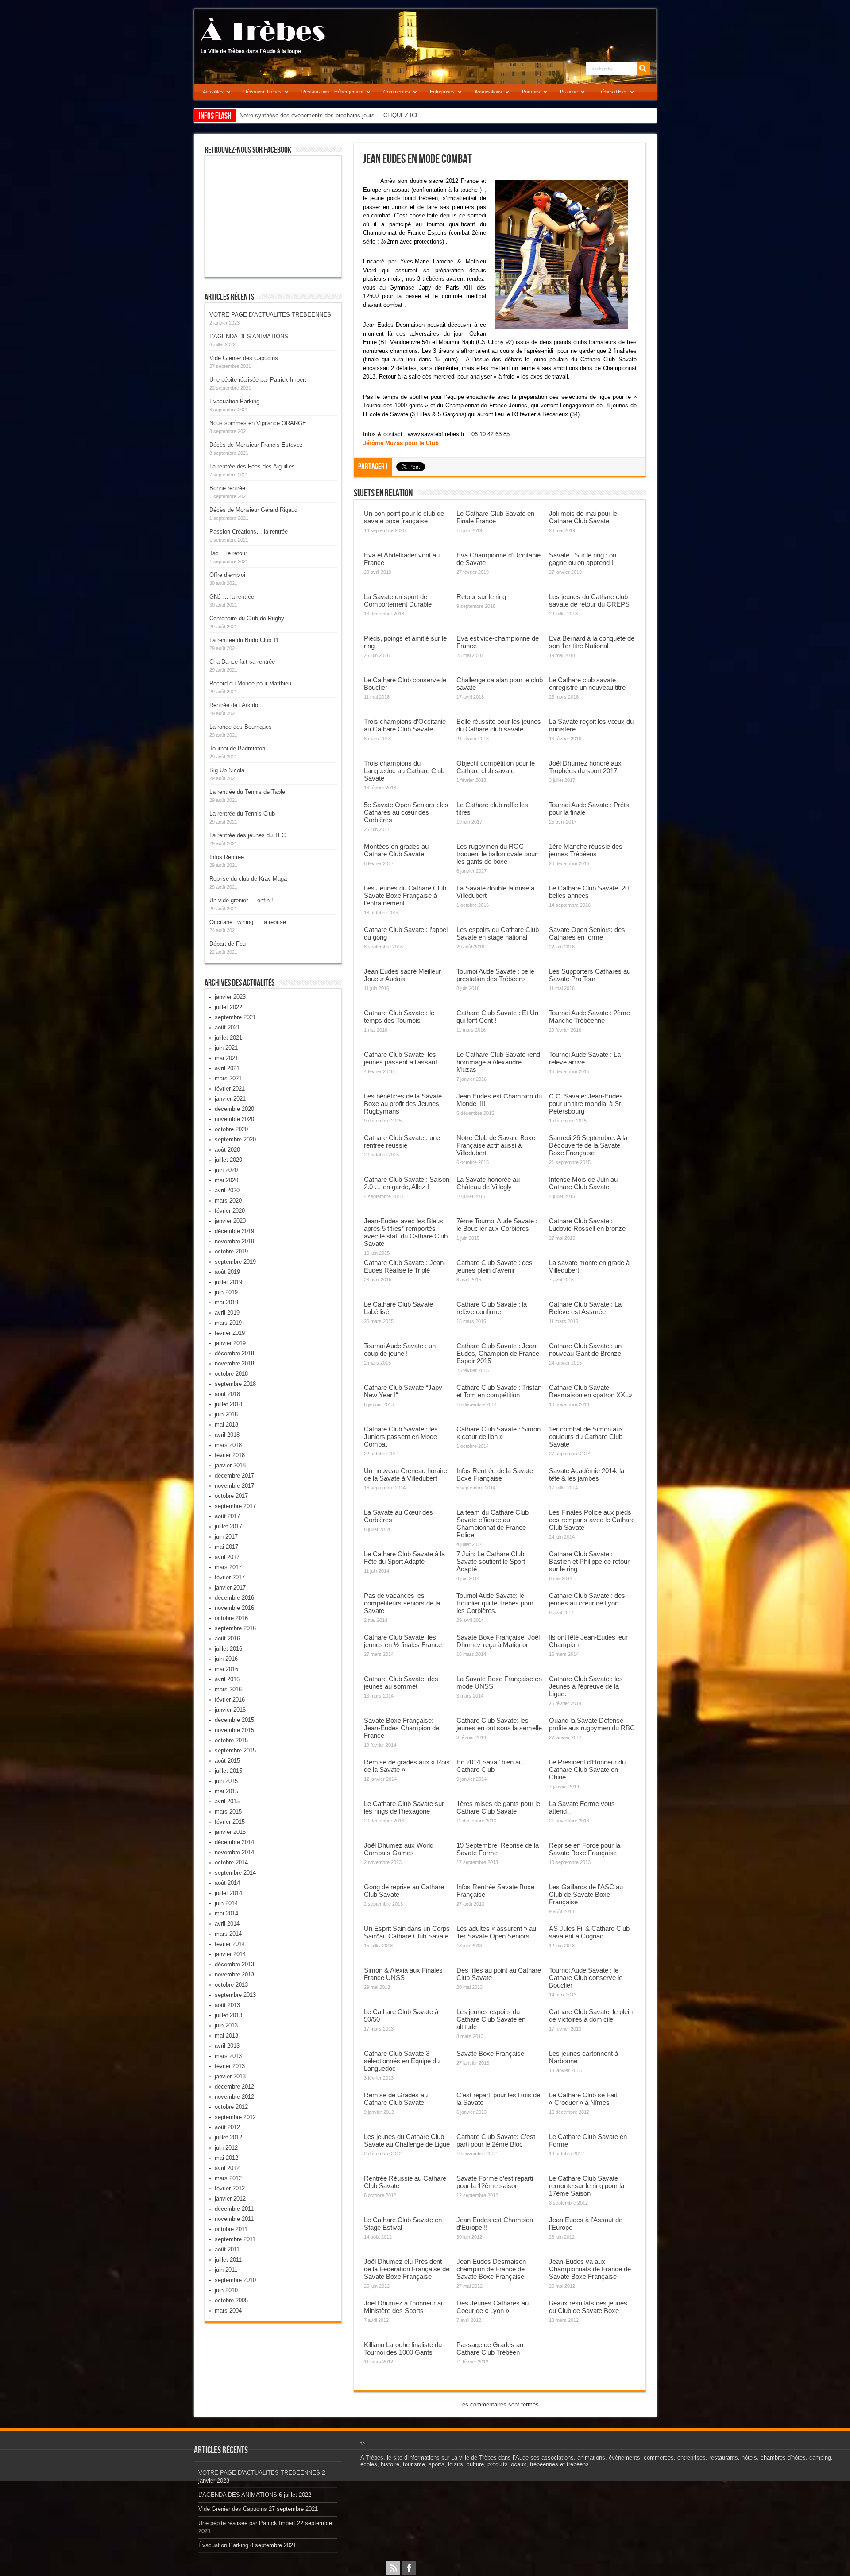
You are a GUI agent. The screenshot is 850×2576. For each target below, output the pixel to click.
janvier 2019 (230, 1343)
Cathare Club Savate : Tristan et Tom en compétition (499, 1391)
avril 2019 (227, 1313)
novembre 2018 (234, 1363)
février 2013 (230, 2066)
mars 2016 (228, 1689)
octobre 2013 (231, 1985)
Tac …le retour (228, 553)
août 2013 (227, 2005)
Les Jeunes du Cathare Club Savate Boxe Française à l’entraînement (405, 895)
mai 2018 (226, 1425)
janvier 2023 (230, 997)
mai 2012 (226, 2158)
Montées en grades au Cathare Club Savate (396, 850)
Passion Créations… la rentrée (249, 532)
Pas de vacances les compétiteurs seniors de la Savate (402, 1603)
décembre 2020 (234, 1109)
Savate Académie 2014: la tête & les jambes (587, 1474)
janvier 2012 (230, 2199)
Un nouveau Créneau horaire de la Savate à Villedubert (406, 1474)
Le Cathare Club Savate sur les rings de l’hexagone (404, 1807)
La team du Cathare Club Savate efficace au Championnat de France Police (493, 1524)
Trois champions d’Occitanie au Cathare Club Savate (405, 725)
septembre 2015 (235, 1750)
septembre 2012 (235, 2117)
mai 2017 (226, 1547)
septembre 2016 (235, 1628)
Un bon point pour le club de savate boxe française (404, 517)
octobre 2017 (231, 1496)
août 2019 (227, 1272)
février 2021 (230, 1089)
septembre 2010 (235, 2280)
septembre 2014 (235, 1873)
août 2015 (227, 1761)
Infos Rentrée (227, 857)
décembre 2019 (234, 1231)
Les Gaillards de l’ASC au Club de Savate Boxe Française (586, 1894)
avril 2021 (227, 1068)
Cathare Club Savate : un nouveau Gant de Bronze (585, 1350)
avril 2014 (227, 1924)
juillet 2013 (228, 2015)
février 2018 (230, 1455)
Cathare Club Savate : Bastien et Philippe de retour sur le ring (589, 1561)
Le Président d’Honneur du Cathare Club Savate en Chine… (587, 1770)
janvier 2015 (230, 1832)
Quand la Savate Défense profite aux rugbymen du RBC (592, 1724)
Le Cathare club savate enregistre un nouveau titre (587, 684)
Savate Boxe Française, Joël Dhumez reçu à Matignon (498, 1641)
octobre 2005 (231, 2300)
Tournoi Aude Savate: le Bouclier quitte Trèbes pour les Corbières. (495, 1603)
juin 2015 (226, 1781)
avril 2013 (227, 2046)
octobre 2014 (231, 1862)
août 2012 (227, 2127)
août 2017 (227, 1516)
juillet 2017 (228, 1526)
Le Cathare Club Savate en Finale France (495, 517)
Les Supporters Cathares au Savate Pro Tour (590, 975)
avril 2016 (227, 1679)
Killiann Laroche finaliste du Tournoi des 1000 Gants (403, 2348)
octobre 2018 (231, 1374)
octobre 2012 (231, 2107)
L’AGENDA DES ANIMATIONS (249, 336)
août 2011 (227, 2249)
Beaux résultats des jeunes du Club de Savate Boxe (588, 2307)
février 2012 (230, 2188)
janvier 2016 (230, 1710)
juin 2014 (226, 1903)
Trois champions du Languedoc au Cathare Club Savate (404, 771)
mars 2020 (228, 1201)
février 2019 (230, 1333)
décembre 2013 (234, 1964)
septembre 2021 (235, 1017)
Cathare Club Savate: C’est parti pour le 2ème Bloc (496, 2140)
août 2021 (227, 1027)
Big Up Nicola (227, 770)
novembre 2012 (234, 2097)
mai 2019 (226, 1302)
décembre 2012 (234, 2087)
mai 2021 (226, 1058)
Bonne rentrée (227, 488)
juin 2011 (226, 2270)
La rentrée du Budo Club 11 (244, 640)
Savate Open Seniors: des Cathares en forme (587, 933)
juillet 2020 (228, 1160)
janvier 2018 (230, 1465)
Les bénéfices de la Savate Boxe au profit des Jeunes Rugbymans (403, 1104)
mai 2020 (226, 1180)
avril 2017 (227, 1557)
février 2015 (230, 1822)
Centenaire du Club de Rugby (247, 618)
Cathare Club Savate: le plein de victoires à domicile (591, 2015)
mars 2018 (228, 1445)
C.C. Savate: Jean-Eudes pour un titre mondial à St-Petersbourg (586, 1104)
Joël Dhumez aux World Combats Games (399, 1849)
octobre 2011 (231, 2229)
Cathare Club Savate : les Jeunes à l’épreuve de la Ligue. (586, 1686)
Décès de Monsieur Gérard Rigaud (253, 510)
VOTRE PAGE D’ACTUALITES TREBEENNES (270, 315)
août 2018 (227, 1394)
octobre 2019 (231, 1251)
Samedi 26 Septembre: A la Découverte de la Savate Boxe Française (588, 1145)
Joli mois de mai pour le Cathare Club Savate (583, 517)
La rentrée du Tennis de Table (247, 792)
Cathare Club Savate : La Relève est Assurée (585, 1308)
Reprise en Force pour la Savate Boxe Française (585, 1849)
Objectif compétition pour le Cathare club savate (496, 767)
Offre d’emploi (227, 575)
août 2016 (227, 1638)
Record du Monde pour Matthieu (250, 683)
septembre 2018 (235, 1384)
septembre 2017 (235, 1506)
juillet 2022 (228, 1007)
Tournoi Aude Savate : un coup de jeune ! (400, 1350)
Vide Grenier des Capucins (244, 358)
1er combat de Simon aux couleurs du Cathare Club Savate (586, 1437)
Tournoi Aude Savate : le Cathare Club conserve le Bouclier (586, 1978)
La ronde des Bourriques (241, 727)
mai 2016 (226, 1669)
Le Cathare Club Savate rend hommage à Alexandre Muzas (498, 1062)
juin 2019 (226, 1292)
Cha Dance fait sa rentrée (242, 662)
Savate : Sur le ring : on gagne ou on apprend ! (583, 559)
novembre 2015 (234, 1730)
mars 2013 (228, 2056)
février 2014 (230, 1944)
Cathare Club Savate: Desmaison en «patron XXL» (591, 1391)
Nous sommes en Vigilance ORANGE (258, 423)
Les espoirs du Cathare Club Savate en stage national (498, 933)
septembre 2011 (235, 2239)
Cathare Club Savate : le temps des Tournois (399, 1017)
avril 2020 (227, 1190)
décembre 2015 (234, 1720)
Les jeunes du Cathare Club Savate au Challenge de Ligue (407, 2140)
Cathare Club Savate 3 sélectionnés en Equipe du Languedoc (402, 2061)
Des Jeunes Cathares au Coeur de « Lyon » (493, 2307)
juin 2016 (226, 1659)
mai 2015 (226, 1791)
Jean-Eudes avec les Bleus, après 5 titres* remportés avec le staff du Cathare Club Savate (406, 1232)
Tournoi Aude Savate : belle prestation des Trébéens (495, 975)
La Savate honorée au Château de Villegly (488, 1183)
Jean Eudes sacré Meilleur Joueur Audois (402, 975)
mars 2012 (228, 2178)
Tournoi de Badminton (237, 748)
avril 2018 (227, 1435)
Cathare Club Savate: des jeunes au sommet (401, 1683)
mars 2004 (228, 2311)
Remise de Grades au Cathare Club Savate (396, 2099)
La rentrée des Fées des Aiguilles (252, 466)
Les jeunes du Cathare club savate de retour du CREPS (589, 600)
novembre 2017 (234, 1486)
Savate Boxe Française (490, 2053)
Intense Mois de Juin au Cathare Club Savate (583, 1183)
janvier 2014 (230, 1954)
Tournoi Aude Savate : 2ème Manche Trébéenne (589, 1017)
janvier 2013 (230, 2076)
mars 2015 (228, 1812)
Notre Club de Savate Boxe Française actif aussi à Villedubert (496, 1145)
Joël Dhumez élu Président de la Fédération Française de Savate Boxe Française (407, 2269)
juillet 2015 (228, 1771)
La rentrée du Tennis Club (242, 814)
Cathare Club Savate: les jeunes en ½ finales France (403, 1641)
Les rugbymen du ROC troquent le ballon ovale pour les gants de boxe (497, 854)
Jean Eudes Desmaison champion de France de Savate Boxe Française (491, 2269)
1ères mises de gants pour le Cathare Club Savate (498, 1807)
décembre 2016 (234, 1598)
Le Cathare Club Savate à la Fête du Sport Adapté (404, 1558)
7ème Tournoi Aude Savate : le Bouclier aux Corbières (497, 1225)
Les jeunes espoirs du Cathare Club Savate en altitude (491, 2019)
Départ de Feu (228, 944)
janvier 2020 (230, 1221)
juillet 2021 (228, 1038)
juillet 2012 (228, 2137)
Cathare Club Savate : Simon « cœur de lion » (498, 1433)
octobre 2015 (231, 1740)
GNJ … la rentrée (232, 597)
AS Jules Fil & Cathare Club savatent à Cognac (589, 1932)
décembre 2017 (234, 1476)
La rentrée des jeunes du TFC (247, 835)
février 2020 (230, 1211)
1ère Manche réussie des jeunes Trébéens (586, 850)
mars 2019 (228, 1323)
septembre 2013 (235, 1995)
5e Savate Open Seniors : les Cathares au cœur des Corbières (406, 812)
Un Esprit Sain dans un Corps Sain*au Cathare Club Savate (407, 1932)
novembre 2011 (234, 2219)
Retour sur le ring (481, 597)
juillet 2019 (228, 1282)
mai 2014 (226, 1913)
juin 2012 (226, 2148)
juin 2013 (226, 2025)
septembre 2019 (235, 1262)
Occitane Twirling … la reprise (248, 922)
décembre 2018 (234, 1353)
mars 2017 (228, 1567)
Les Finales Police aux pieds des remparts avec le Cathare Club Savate (592, 1520)
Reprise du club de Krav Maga (248, 879)
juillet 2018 (228, 1404)
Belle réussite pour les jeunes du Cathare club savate (499, 725)
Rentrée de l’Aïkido (234, 705)
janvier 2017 (230, 1588)
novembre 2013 (234, 1975)
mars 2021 (228, 1078)
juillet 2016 (228, 1649)
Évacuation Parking (234, 401)
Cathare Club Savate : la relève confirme (492, 1308)
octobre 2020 (231, 1129)
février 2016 (230, 1700)
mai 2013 (226, 2036)
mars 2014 (228, 1934)
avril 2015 (227, 1801)
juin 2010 (226, 2290)
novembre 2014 (234, 1852)
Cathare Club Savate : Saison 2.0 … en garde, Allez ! (407, 1183)
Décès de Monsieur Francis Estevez (256, 445)
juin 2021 (226, 1048)
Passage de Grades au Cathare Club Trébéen (490, 2348)
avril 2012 (227, 2168)
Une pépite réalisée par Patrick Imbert (258, 380)
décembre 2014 (234, 1842)
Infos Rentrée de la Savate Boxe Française (495, 1474)
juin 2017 (226, 1537)
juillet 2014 (228, 1893)
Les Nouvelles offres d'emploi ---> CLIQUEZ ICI (300, 115)
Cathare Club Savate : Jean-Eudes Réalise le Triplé (405, 1266)
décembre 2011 (234, 2209)
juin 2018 (226, 1414)
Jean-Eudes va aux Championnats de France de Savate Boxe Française (590, 2269)
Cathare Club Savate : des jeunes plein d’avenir (495, 1266)
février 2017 (230, 1577)
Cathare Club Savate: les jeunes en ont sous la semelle (499, 1724)
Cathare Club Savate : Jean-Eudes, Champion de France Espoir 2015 (498, 1353)
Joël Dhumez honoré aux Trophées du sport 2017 (585, 767)
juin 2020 (226, 1170)
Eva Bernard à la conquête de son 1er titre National (592, 642)
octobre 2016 (231, 1618)
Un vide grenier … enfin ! (241, 900)
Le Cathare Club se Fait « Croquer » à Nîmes (583, 2099)
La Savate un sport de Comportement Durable (398, 600)
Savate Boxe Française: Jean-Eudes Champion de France (402, 1728)
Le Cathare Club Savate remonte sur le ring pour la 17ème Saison (587, 2186)
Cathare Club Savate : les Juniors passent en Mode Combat (401, 1437)
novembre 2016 (234, 1608)
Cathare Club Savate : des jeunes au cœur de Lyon (587, 1599)
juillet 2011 (228, 2260)
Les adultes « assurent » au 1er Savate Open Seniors (496, 1932)
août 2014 (227, 1883)
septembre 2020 (235, 1139)
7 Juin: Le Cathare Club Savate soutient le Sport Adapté (491, 1561)
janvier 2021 (230, 1099)
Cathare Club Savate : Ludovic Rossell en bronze (587, 1225)
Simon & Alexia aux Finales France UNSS (403, 1974)
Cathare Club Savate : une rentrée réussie (402, 1141)
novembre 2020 (234, 1119)
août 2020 (227, 1150)
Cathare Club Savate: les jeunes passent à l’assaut (400, 1058)
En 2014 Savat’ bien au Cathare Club (489, 1766)
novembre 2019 (234, 1241)
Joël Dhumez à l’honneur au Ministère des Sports (404, 2307)
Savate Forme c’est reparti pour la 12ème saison (495, 2182)
